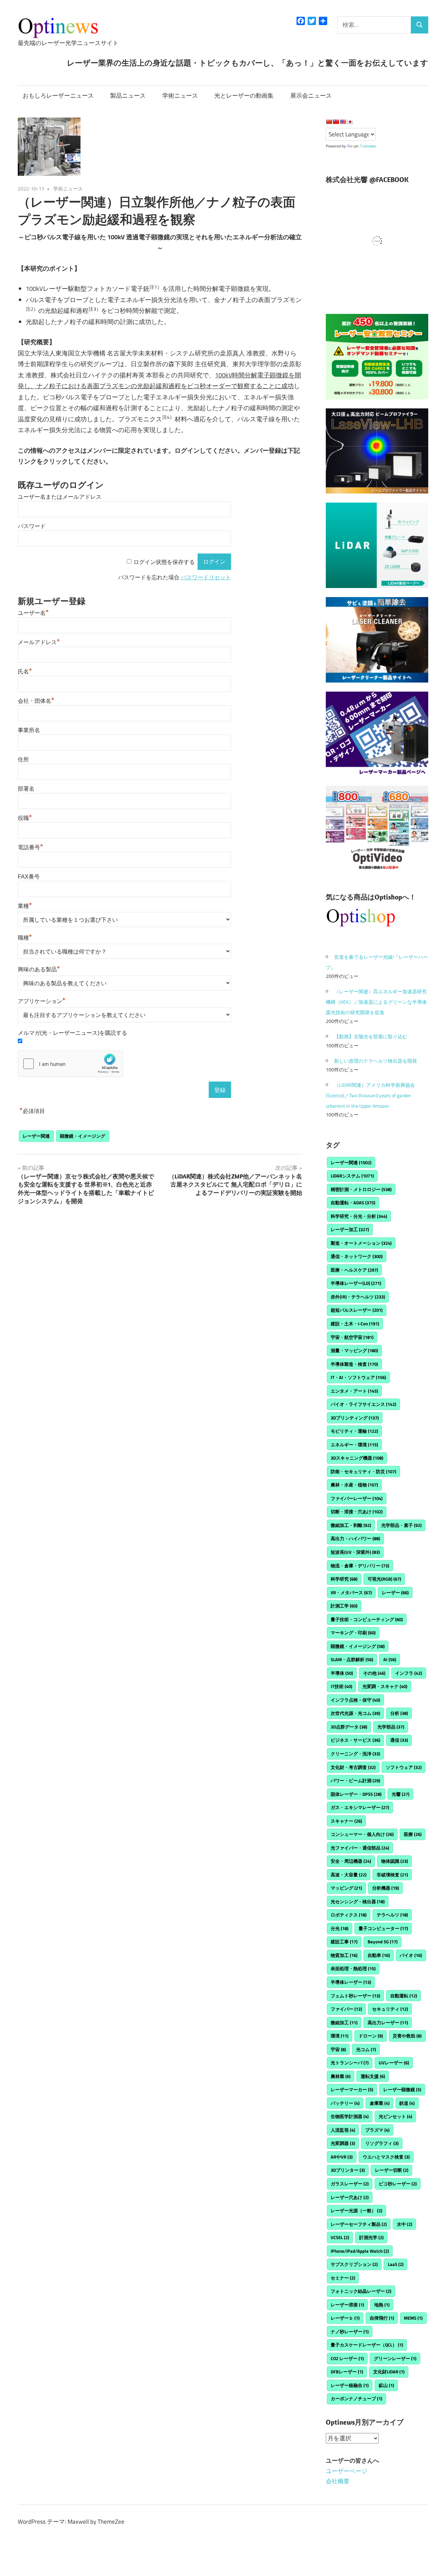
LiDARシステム (352, 1176)
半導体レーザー (351, 1982)
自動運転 (404, 1996)
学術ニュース (180, 96)
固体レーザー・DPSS (356, 1794)
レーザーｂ (345, 2318)
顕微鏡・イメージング (83, 1136)
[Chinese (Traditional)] (336, 122)
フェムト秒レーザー (355, 1996)
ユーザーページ (347, 2471)
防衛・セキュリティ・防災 (363, 1471)
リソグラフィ (382, 2143)
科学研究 (344, 1579)
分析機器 (386, 1888)
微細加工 (344, 2023)
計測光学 (371, 2237)
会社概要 (338, 2481)
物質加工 (344, 1955)
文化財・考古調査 (353, 1767)
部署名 (26, 789)
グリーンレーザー (395, 2358)
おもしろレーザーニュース (58, 96)
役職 (25, 818)
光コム (366, 2049)
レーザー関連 (36, 1136)
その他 (374, 1673)
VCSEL (340, 2237)
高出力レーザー (388, 2023)
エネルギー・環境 (354, 1445)
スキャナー (346, 1821)
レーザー (395, 1592)
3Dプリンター (348, 2170)
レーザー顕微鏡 (402, 2089)
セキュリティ (390, 2009)
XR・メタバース (351, 1592)
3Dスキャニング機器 (357, 1458)
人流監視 (343, 2130)
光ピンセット (395, 2116)
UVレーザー (394, 2063)
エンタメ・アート (354, 1391)
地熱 (382, 2305)
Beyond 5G (383, 1942)
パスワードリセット (206, 577)
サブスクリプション (354, 2264)
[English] (343, 122)
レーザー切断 (392, 2170)
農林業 (341, 2076)
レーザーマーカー (352, 2089)
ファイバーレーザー (357, 1498)
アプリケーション (42, 1001)
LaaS (396, 2264)
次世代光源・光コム (355, 1713)
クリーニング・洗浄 (355, 1754)
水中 (405, 2224)
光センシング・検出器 (358, 1901)
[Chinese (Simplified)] (329, 122)
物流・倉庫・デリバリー (360, 1566)
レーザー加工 (350, 1229)
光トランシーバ (350, 2063)
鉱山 (386, 2385)
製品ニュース (128, 96)
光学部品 (391, 1727)
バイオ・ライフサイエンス (363, 1404)
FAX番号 (29, 877)
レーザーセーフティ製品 (359, 2224)
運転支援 (373, 2076)
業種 (25, 906)
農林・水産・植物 (354, 1485)
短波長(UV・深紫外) (355, 1552)
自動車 (379, 1955)
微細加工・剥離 (351, 1525)
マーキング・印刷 (353, 1633)
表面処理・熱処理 (353, 1968)
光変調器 (343, 2143)
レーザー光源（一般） (356, 2210)
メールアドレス (39, 642)
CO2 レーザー (347, 2358)
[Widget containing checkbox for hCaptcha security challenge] (70, 1064)
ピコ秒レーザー (398, 2184)
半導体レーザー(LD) (356, 1283)
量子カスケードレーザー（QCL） (367, 2345)
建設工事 (344, 1942)
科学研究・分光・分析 (359, 1216)
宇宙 (338, 2049)
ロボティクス (349, 1915)
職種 (25, 938)
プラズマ (377, 2130)
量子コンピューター (383, 1928)
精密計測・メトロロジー (361, 1189)
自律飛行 (382, 2318)
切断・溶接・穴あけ (357, 1512)
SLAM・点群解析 (352, 1659)
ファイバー (346, 2009)
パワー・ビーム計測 (355, 1780)
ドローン (371, 2036)
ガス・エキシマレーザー (360, 1807)
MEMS (413, 2318)
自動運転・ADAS (353, 1203)
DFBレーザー (347, 2372)
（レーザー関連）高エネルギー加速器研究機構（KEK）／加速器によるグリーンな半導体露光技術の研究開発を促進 (376, 1002)
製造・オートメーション (361, 1243)
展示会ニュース (311, 96)
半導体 (342, 1673)
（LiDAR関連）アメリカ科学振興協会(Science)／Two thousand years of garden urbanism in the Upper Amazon (370, 1095)
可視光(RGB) (384, 1579)
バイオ (411, 1955)
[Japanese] (350, 122)
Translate (368, 146)
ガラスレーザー (350, 2184)
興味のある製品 (39, 969)
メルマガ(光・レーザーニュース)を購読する (72, 1033)
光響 (401, 1794)
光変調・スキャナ (385, 1686)
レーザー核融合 (350, 2385)
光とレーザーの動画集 (244, 96)
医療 (413, 1834)
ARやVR (342, 2157)
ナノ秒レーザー (350, 2332)
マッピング (346, 1888)
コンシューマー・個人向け (362, 1834)
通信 (399, 1740)
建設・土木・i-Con (355, 1324)
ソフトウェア (404, 1767)
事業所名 (29, 730)
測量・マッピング (354, 1350)
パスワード (32, 526)
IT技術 (341, 1686)
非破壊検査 (392, 1875)
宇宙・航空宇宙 (352, 1337)
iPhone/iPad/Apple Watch (360, 2251)
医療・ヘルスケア (354, 1270)
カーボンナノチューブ (356, 2398)
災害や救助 (407, 2036)
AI (390, 1659)
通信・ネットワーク (357, 1256)
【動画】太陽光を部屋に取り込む (371, 1036)
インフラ (409, 1673)
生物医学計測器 (350, 2116)
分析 (399, 1713)
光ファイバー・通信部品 (360, 1848)
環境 (340, 2036)
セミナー (343, 2278)
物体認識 (395, 1861)
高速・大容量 (349, 1875)
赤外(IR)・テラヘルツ (358, 1297)
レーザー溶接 (347, 2305)
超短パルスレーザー (357, 1310)
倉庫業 (380, 2103)
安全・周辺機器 (351, 1861)
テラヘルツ (392, 1915)
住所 (23, 759)
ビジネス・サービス (355, 1740)
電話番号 (30, 847)
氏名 (25, 672)
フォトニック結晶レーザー (361, 2291)
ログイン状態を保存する (164, 562)
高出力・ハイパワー (355, 1538)
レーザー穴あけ (350, 2197)
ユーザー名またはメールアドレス (60, 497)
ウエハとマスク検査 (386, 2157)
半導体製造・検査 (354, 1364)
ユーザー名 (33, 613)
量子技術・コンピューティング (367, 1619)
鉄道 (407, 2103)
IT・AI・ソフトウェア (358, 1377)
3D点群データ (349, 1727)
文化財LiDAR (389, 2372)
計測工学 (344, 1606)
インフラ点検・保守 (355, 1700)
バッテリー (345, 2103)
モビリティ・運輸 (354, 1431)
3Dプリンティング (355, 1418)
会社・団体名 (36, 701)
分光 (340, 1928)
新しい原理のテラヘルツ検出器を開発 (376, 1061)
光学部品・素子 (401, 1525)
